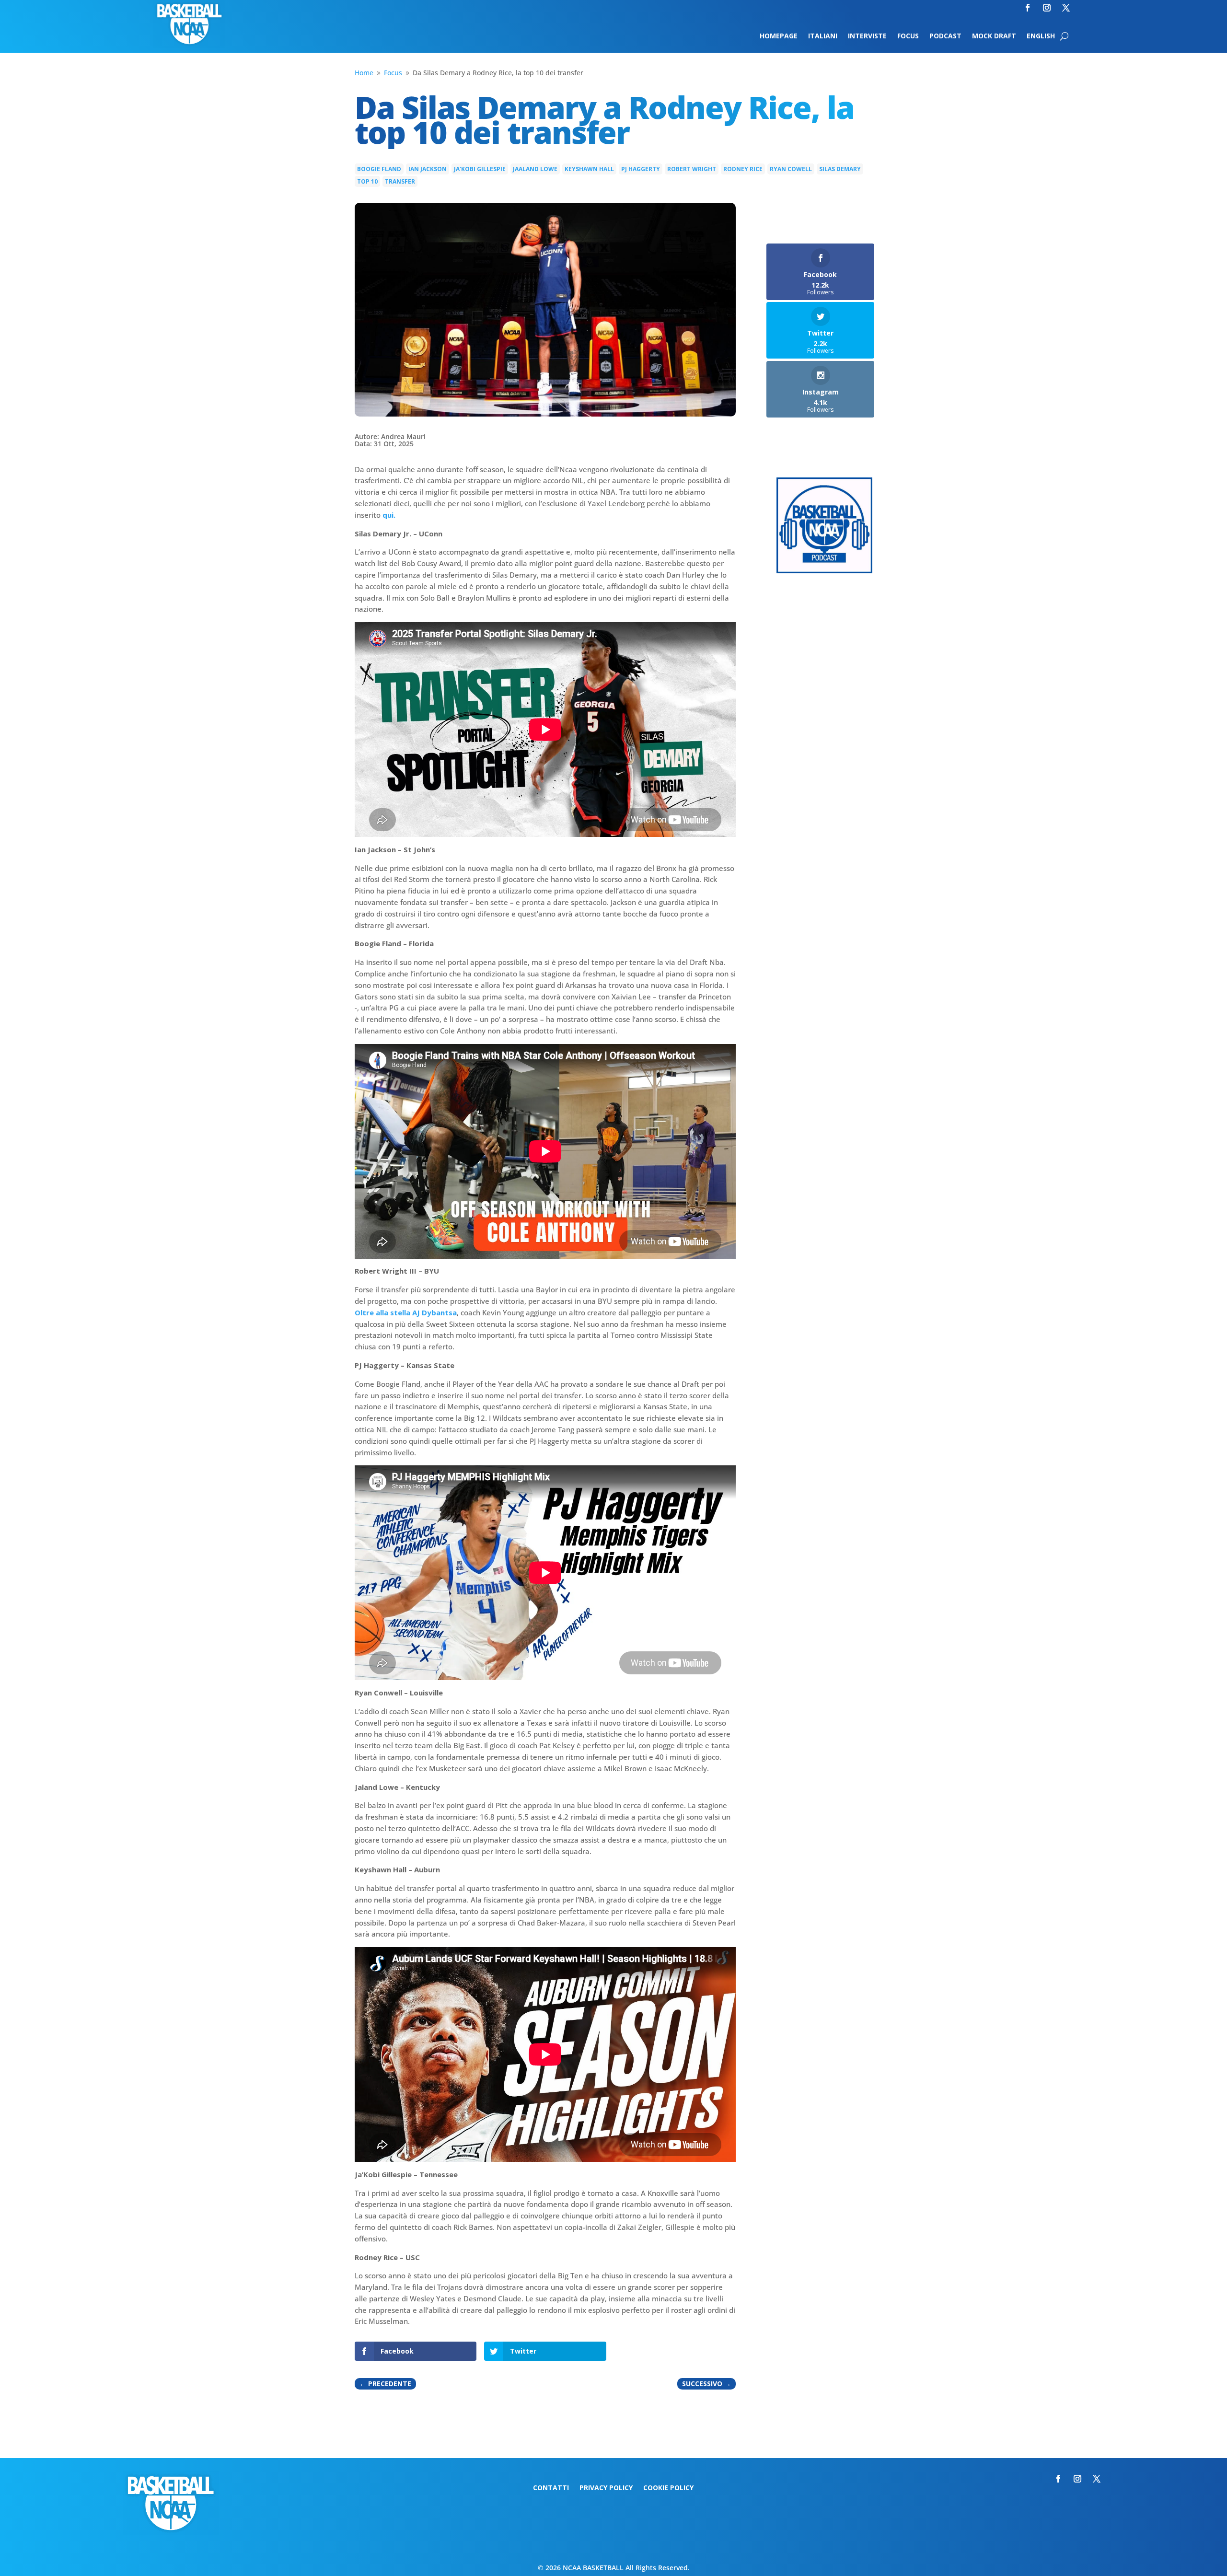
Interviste (867, 36)
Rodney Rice (743, 169)
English (1041, 36)
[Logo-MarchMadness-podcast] (824, 571)
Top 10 (367, 181)
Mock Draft (994, 36)
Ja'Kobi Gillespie (480, 169)
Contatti (551, 2488)
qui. (388, 515)
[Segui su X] (1066, 8)
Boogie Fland (379, 169)
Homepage (779, 36)
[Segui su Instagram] (1047, 8)
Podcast (945, 36)
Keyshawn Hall (589, 169)
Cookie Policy (668, 2488)
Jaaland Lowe (535, 169)
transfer (400, 181)
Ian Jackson (428, 169)
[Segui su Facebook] (1028, 8)
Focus (908, 36)
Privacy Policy (606, 2488)
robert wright (692, 169)
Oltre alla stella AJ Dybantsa (406, 1312)
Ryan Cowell (791, 169)
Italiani (823, 36)
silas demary (840, 169)
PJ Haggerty (641, 169)
